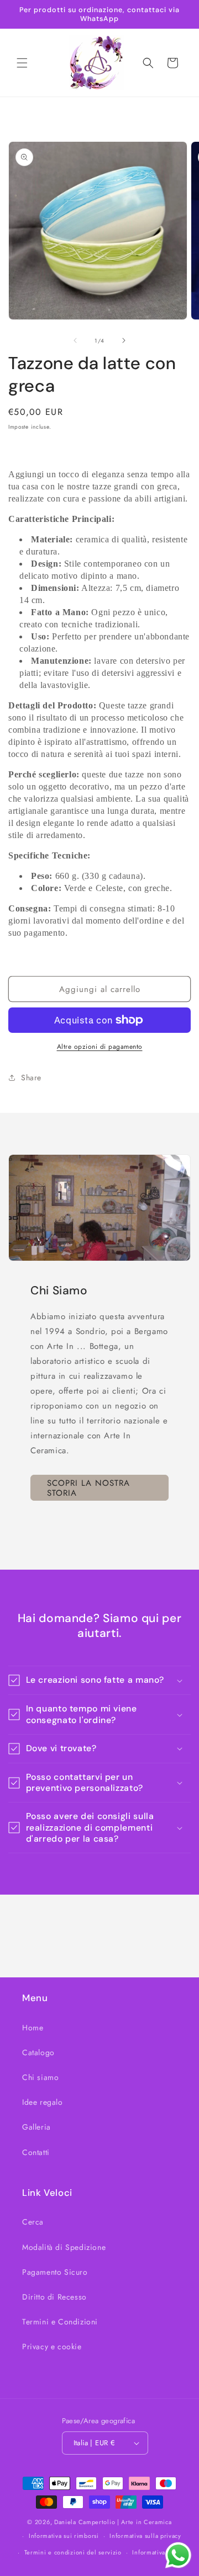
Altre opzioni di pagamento (100, 1047)
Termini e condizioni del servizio (73, 2552)
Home (33, 2028)
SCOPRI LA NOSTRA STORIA (88, 1488)
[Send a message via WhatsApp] (178, 2555)
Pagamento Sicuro (55, 2272)
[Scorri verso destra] (124, 340)
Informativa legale (159, 2552)
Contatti (36, 2152)
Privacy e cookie (52, 2346)
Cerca (33, 2222)
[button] (22, 63)
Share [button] (31, 1078)
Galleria (36, 2127)
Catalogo (38, 2052)
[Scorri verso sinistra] (75, 340)
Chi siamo (40, 2077)
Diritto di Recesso (54, 2297)
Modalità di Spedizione (64, 2247)
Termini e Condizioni (60, 2322)
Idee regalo (43, 2102)
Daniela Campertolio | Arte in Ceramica (113, 2522)
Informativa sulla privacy (145, 2536)
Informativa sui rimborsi (64, 2536)
